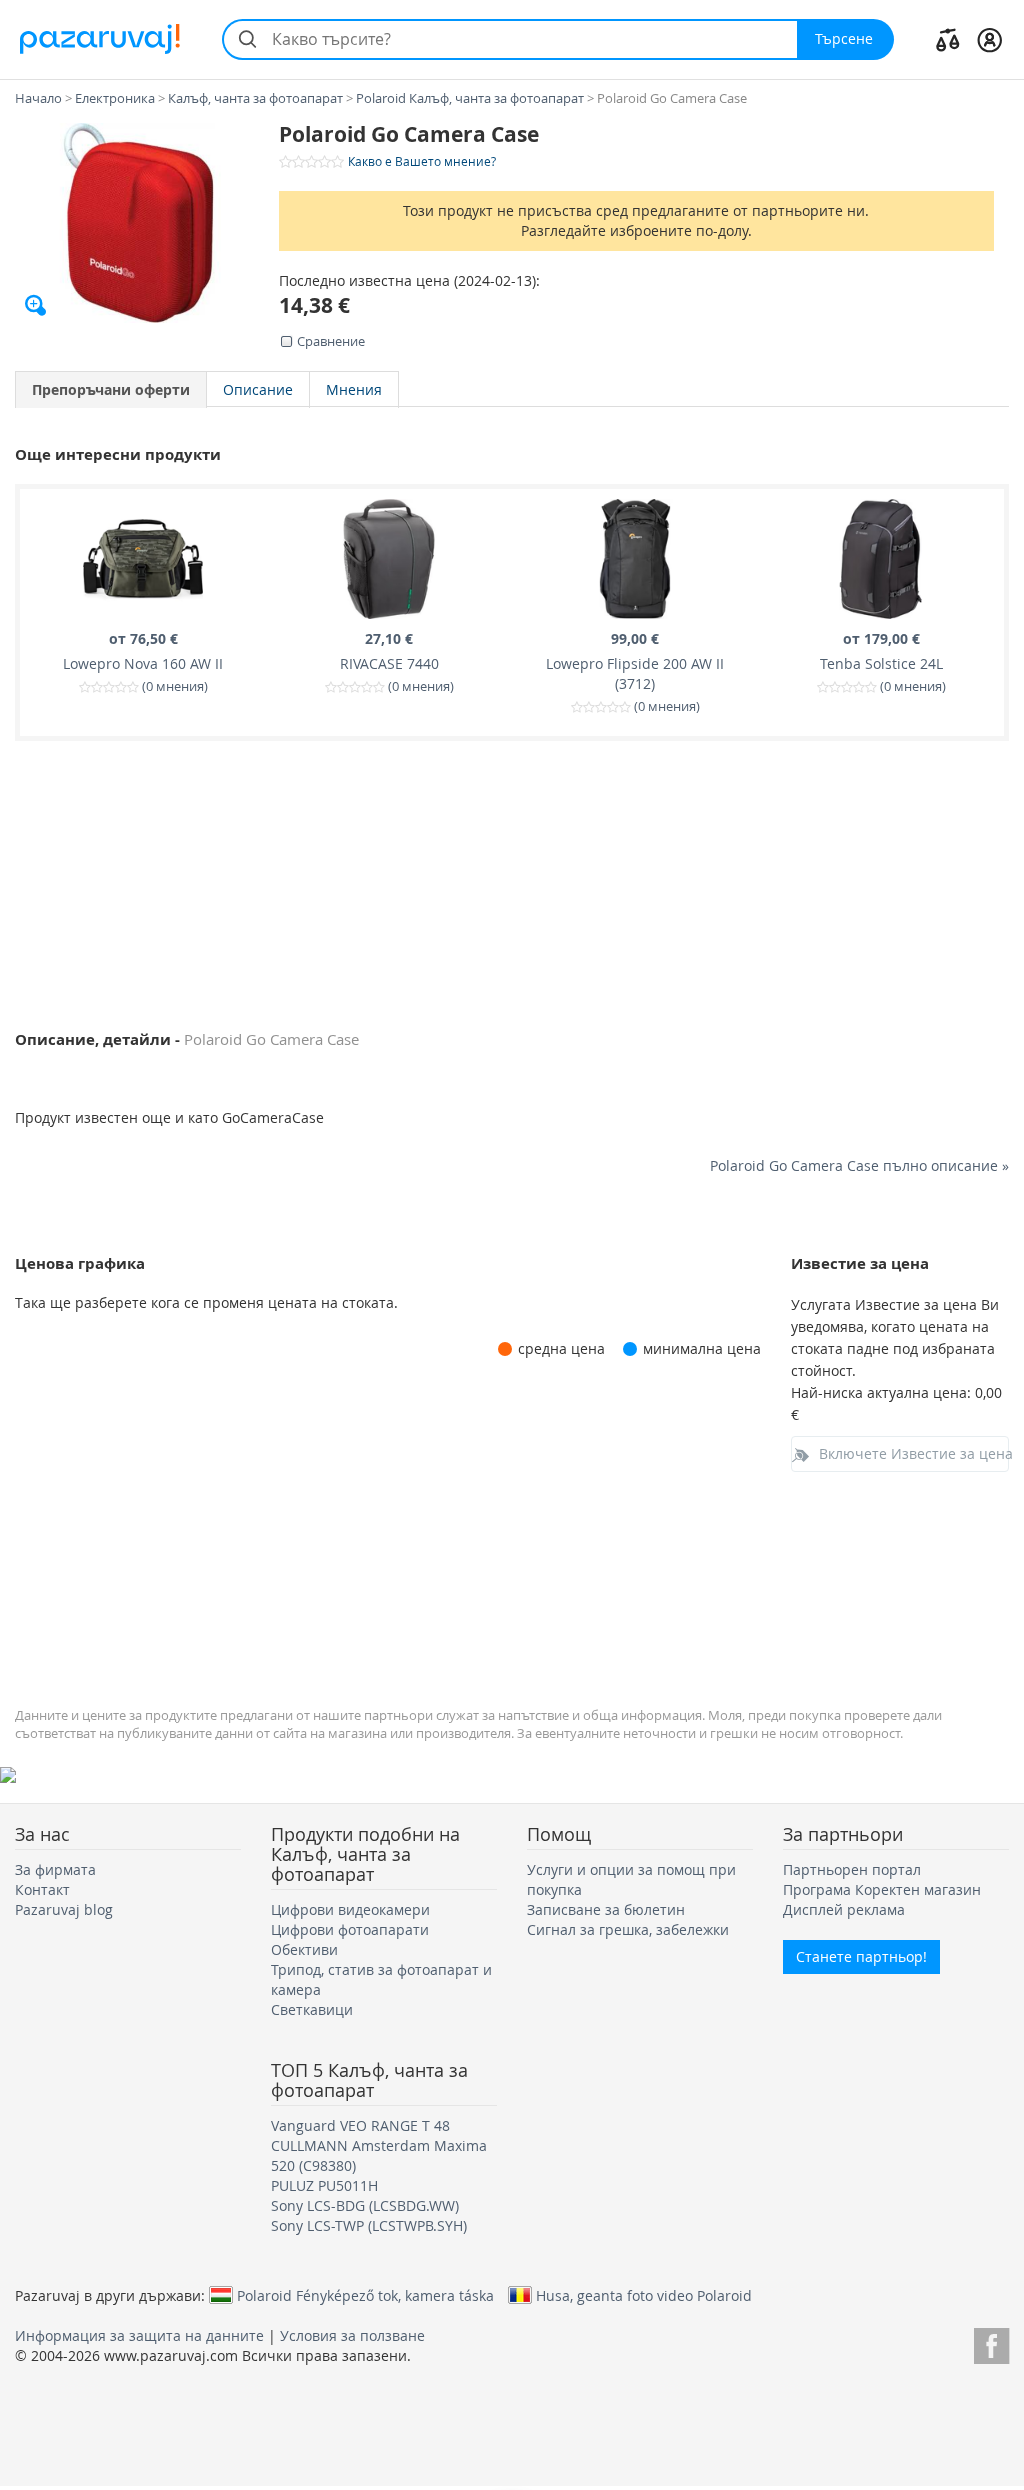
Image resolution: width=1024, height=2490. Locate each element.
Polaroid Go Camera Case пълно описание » (859, 1165)
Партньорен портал (852, 1869)
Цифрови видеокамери (350, 1909)
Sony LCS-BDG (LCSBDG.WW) (365, 2205)
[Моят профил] (989, 39)
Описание (258, 389)
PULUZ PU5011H (324, 2185)
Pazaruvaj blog (64, 1909)
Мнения (354, 389)
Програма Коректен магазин (882, 1889)
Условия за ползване (352, 2335)
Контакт (42, 1889)
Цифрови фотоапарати (350, 1929)
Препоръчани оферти (111, 389)
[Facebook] (991, 2342)
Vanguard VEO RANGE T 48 (360, 2125)
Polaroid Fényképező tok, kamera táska (365, 2295)
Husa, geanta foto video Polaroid (644, 2295)
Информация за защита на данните (139, 2335)
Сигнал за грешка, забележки (628, 1929)
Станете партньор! (861, 1956)
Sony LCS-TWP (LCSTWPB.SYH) (369, 2225)
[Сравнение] (948, 39)
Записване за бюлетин (606, 1909)
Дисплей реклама (844, 1909)
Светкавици (312, 2009)
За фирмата (55, 1869)
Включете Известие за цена (914, 1453)
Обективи (304, 1949)
